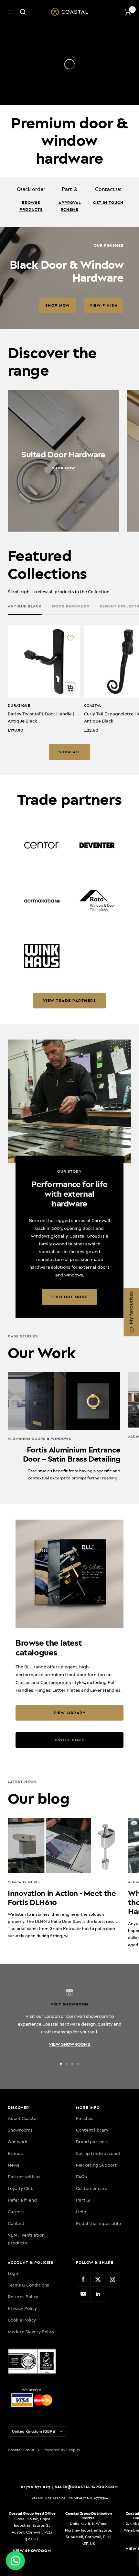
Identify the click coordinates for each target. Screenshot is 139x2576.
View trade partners (70, 1094)
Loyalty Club (21, 2282)
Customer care (92, 2282)
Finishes (85, 2212)
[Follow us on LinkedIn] (98, 2387)
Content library (92, 2223)
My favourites (131, 1309)
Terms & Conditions (28, 2378)
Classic (23, 1776)
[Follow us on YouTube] (83, 2387)
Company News (24, 1976)
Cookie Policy (22, 2413)
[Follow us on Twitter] (98, 2373)
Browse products (31, 206)
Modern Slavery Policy (31, 2425)
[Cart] (128, 12)
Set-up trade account (98, 2247)
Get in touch (108, 203)
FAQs (81, 2270)
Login (14, 2367)
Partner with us (24, 2270)
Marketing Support (96, 2258)
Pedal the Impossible (98, 2317)
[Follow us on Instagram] (112, 2373)
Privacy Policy (22, 2402)
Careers (16, 2305)
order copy (69, 1833)
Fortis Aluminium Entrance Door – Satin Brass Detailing (72, 1548)
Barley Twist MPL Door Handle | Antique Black (41, 811)
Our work (18, 2235)
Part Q (83, 2293)
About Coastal (23, 2212)
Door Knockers (71, 700)
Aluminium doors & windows (40, 1532)
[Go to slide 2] (67, 2157)
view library (69, 1806)
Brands (15, 2247)
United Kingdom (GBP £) (34, 2525)
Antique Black (25, 700)
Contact (16, 2317)
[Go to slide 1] (61, 2157)
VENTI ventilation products (26, 2332)
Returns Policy (23, 2390)
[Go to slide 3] (72, 2157)
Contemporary (56, 1776)
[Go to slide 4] (78, 2157)
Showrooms (20, 2223)
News (14, 2258)
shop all (69, 845)
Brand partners (92, 2235)
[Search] (23, 12)
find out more (69, 1390)
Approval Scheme (70, 206)
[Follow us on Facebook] (83, 2373)
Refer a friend (22, 2293)
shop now (34, 352)
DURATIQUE (19, 799)
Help (81, 2305)
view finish (80, 352)
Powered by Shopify (62, 2543)
